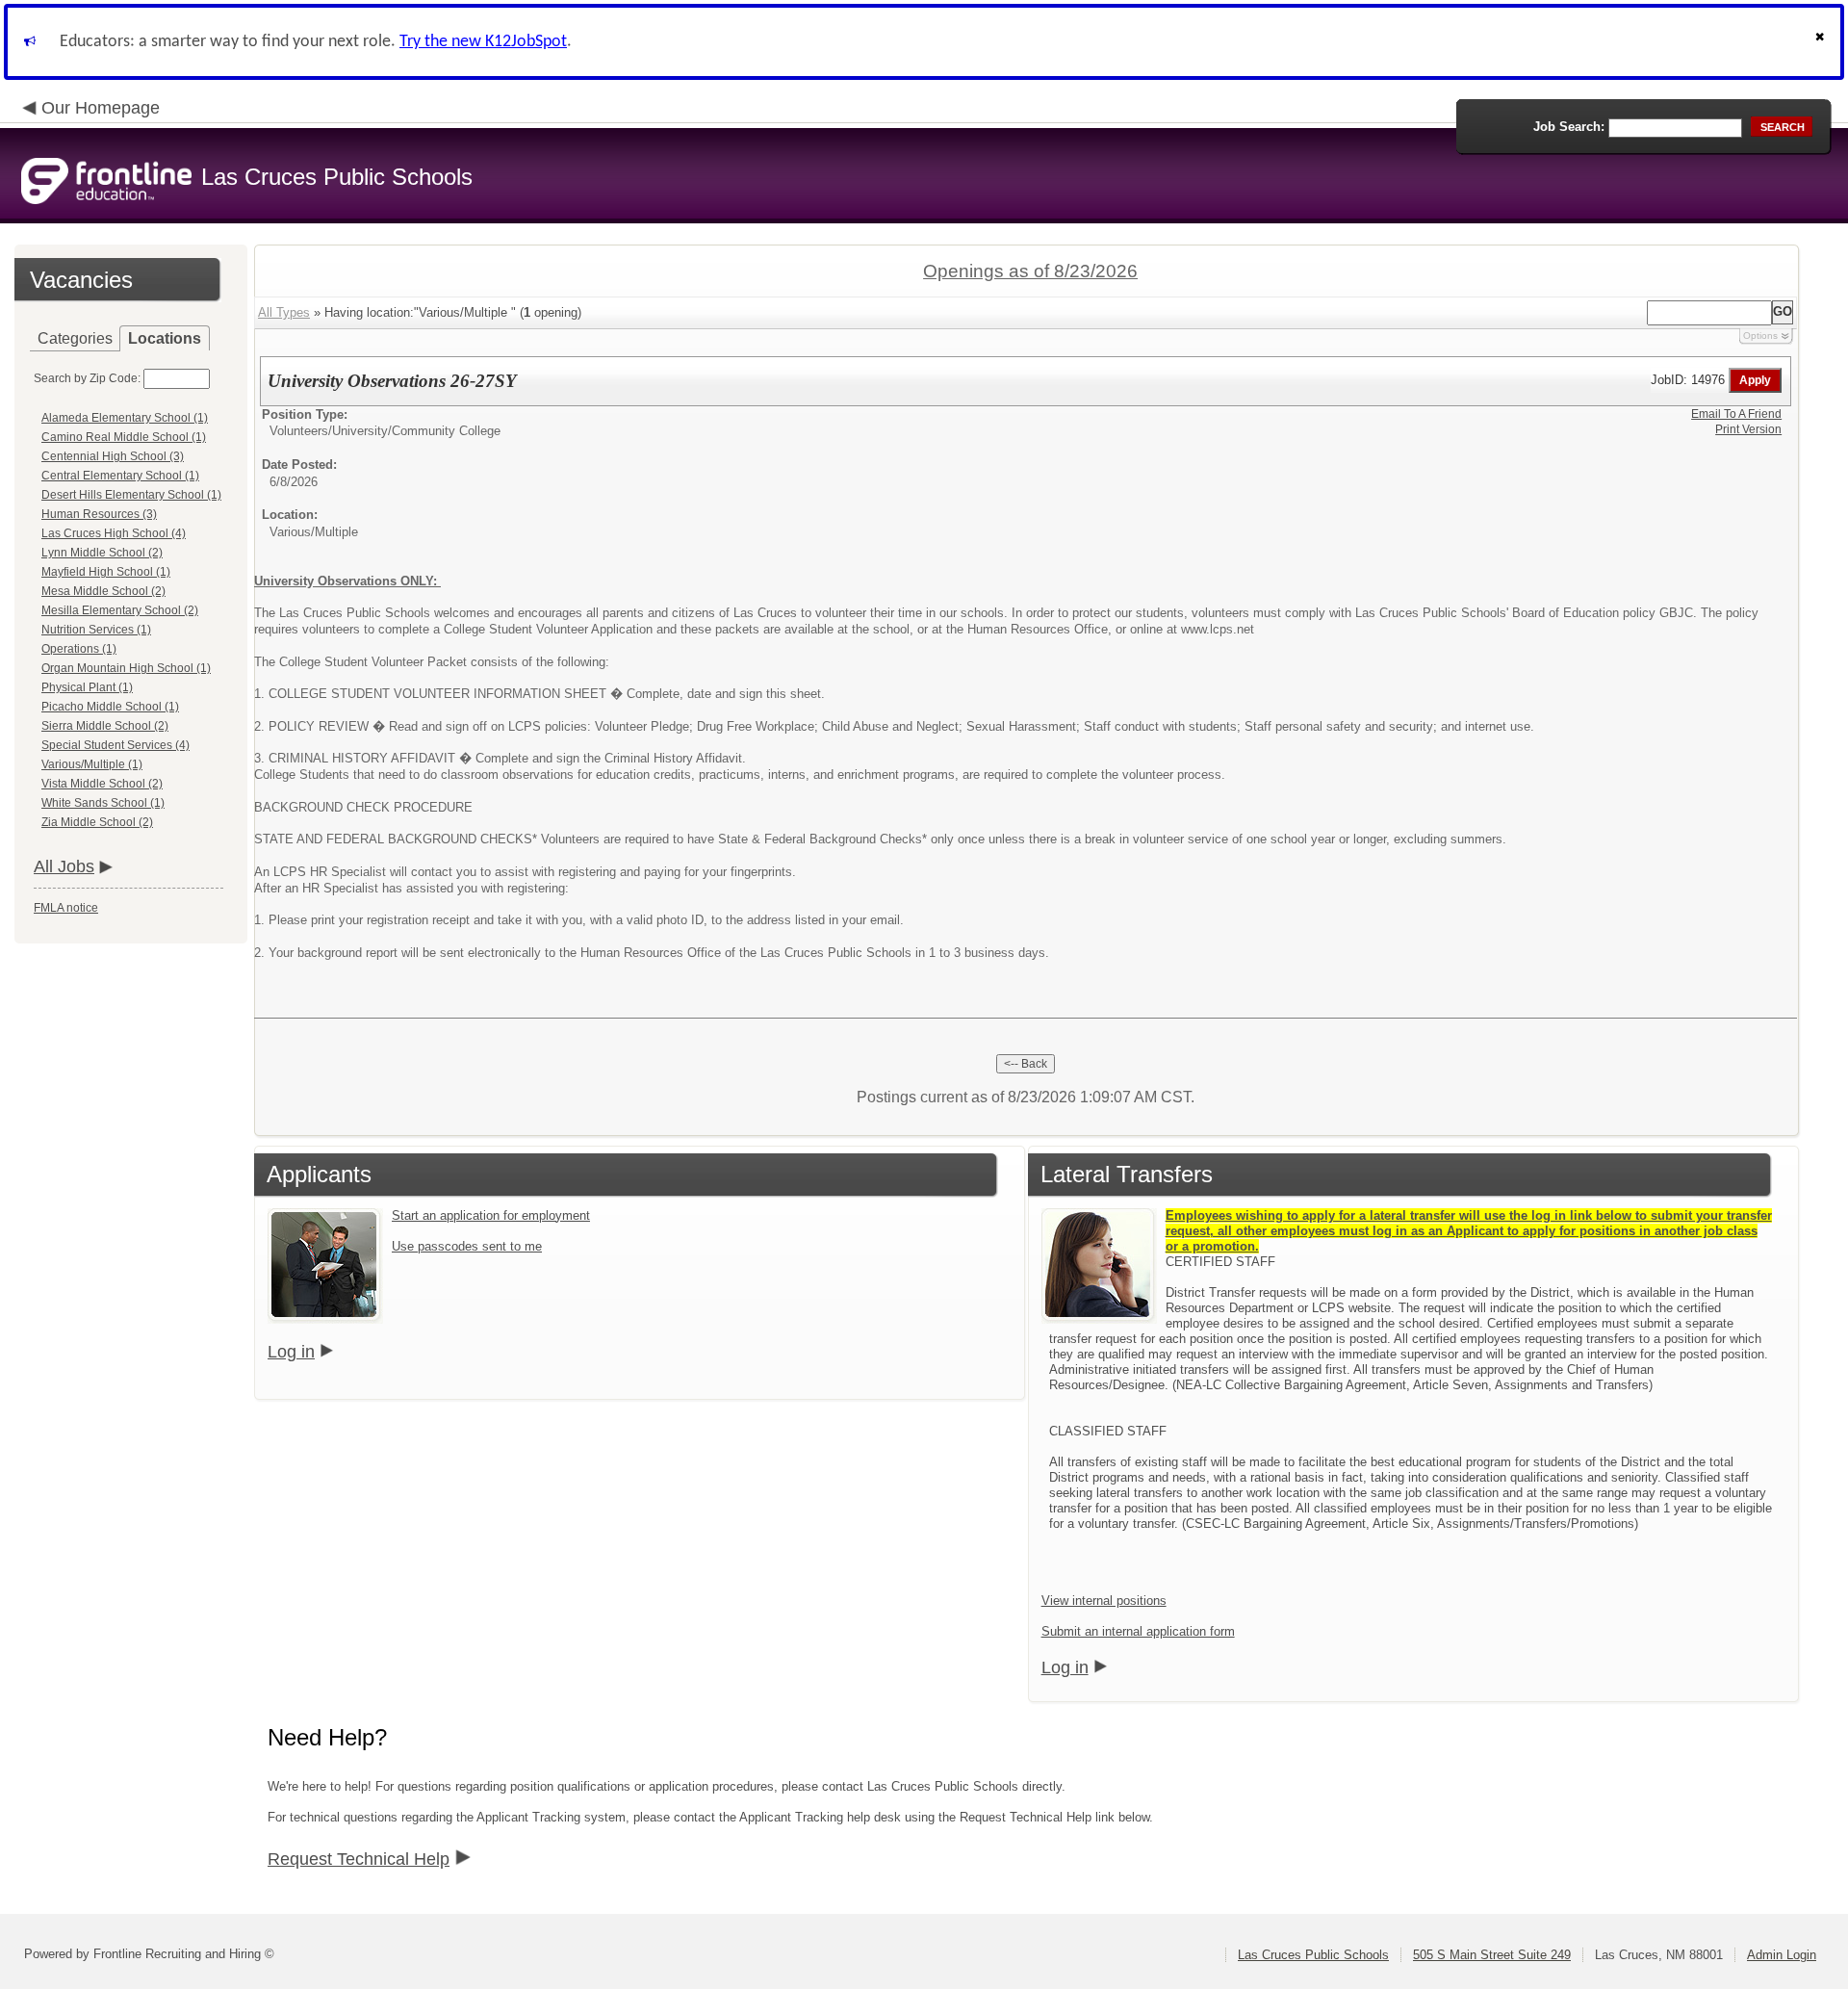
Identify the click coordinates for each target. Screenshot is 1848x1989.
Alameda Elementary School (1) (125, 418)
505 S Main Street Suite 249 (1492, 1955)
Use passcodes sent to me (467, 1246)
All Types (284, 312)
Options (1760, 336)
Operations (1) (79, 649)
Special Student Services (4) (115, 745)
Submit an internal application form (1138, 1631)
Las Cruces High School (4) (114, 533)
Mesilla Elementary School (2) (120, 610)
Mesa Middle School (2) (103, 591)
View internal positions (1104, 1601)
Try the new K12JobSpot (483, 42)
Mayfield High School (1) (106, 572)
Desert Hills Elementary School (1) (131, 495)
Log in (291, 1352)
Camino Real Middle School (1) (124, 437)
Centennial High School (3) (113, 456)
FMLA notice (66, 908)
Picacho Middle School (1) (110, 707)
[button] (1822, 42)
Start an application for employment (491, 1215)
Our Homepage (101, 108)
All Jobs (64, 866)
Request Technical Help (359, 1859)
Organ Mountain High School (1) (126, 668)
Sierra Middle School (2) (105, 726)
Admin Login (1782, 1955)
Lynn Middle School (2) (102, 553)
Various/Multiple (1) (92, 764)
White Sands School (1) (103, 803)
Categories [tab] (75, 338)
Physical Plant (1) (87, 687)
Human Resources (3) (99, 514)
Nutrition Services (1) (96, 630)
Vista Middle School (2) (102, 784)
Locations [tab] (165, 338)
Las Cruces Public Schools (1313, 1955)
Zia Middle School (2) (97, 822)
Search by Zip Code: (87, 378)
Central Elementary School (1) (120, 476)
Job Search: (1569, 127)
